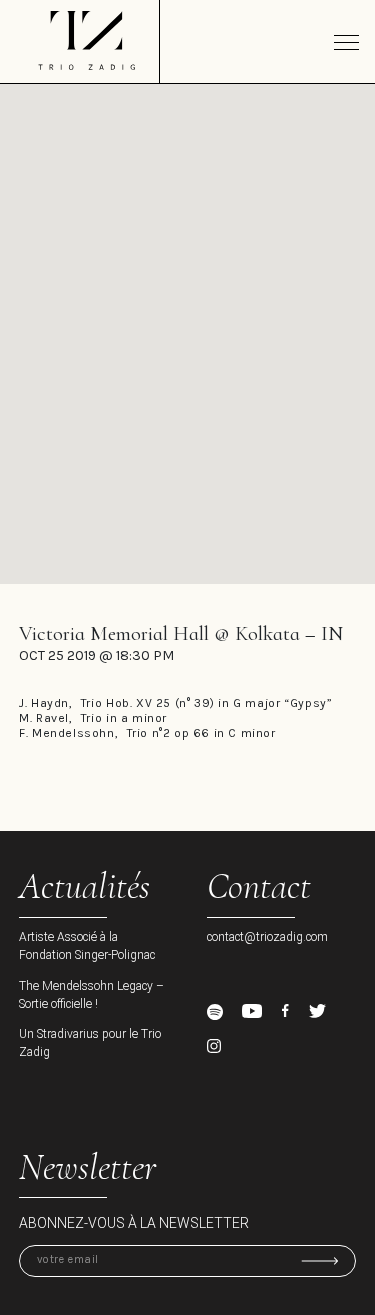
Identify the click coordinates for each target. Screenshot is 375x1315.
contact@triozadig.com (267, 937)
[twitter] (317, 1011)
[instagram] (214, 1046)
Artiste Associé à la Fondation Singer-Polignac (87, 946)
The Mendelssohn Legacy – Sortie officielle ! (91, 995)
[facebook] (285, 1010)
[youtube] (252, 1011)
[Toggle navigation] (346, 42)
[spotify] (215, 1012)
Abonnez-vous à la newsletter (134, 1223)
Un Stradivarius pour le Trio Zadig (90, 1043)
